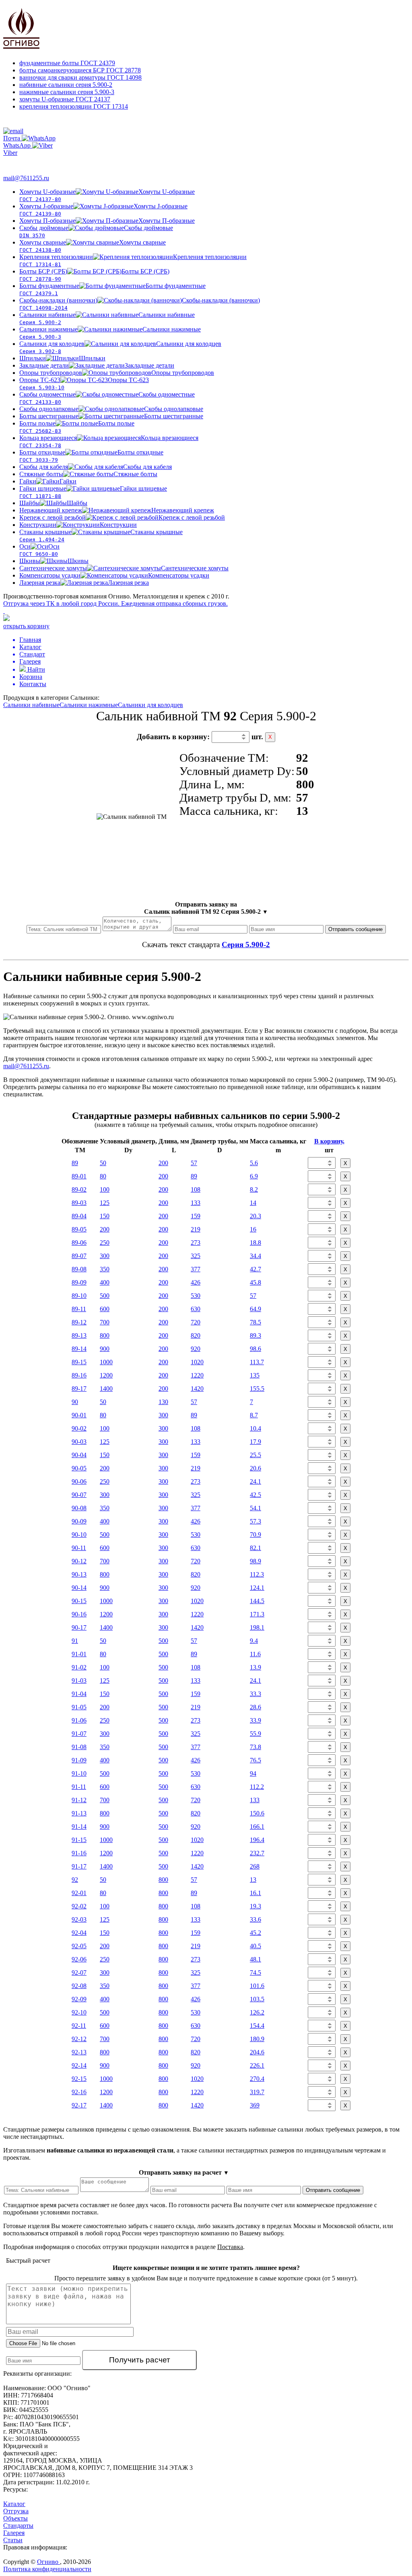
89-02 (79, 1189)
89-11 (79, 1309)
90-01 (79, 1415)
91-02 (79, 1667)
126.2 (257, 2012)
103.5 (257, 1999)
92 (75, 1880)
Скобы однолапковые (111, 409)
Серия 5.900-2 (246, 945)
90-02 (79, 1428)
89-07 (79, 1256)
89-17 (79, 1389)
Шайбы (53, 503)
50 (103, 1163)
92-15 (79, 2079)
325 (196, 1256)
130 (163, 1402)
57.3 (255, 1521)
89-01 (79, 1176)
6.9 (254, 1176)
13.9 (255, 1667)
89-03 (79, 1203)
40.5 (255, 1946)
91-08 (79, 1747)
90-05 (79, 1468)
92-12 (79, 2039)
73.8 (255, 1747)
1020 (197, 1362)
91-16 (79, 1853)
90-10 (79, 1535)
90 (75, 1402)
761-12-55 (36, 122)
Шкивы (54, 561)
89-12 (79, 1322)
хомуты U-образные (65, 99)
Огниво (48, 2562)
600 (105, 1309)
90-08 (79, 1508)
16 (253, 1229)
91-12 (79, 1800)
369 (255, 2105)
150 (105, 1216)
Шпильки (62, 358)
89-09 (79, 1282)
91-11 (79, 1787)
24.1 (255, 1481)
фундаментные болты (67, 63)
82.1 (255, 1548)
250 (105, 1243)
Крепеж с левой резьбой (122, 517)
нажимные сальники (67, 92)
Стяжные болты (88, 474)
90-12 (79, 1561)
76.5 (255, 1760)
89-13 (79, 1335)
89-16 (79, 1375)
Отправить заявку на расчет (184, 2172)
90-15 (79, 1601)
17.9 (255, 1442)
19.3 (255, 1906)
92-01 (79, 1893)
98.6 (255, 1349)
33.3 (255, 1694)
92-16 (79, 2092)
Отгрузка (16, 2511)
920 (196, 1349)
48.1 (255, 1959)
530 (196, 1296)
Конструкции (78, 525)
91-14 (79, 1827)
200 (163, 1163)
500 (105, 1296)
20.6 (255, 1468)
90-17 (79, 1627)
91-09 (79, 1760)
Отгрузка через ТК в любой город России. (115, 603)
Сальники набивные (31, 705)
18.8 (255, 1243)
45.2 (255, 1933)
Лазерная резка (84, 583)
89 (75, 1163)
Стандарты (18, 2526)
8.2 (254, 1189)
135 (255, 1375)
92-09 (79, 1999)
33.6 (255, 1919)
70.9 (255, 1535)
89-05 (79, 1229)
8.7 (254, 1415)
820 (196, 1335)
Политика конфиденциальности (47, 2569)
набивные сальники (66, 85)
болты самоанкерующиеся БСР (80, 70)
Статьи (13, 2540)
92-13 (79, 2052)
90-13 (79, 1574)
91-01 (79, 1654)
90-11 (79, 1548)
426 (196, 1282)
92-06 (79, 1959)
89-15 (79, 1362)
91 (75, 1641)
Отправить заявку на (206, 908)
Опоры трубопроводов (117, 373)
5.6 (254, 1163)
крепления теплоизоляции (74, 106)
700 (105, 1322)
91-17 (79, 1866)
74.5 (255, 1973)
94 (253, 1773)
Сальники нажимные (89, 705)
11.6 (255, 1654)
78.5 (255, 1322)
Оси (39, 550)
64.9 (255, 1309)
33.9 (255, 1720)
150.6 (257, 1813)
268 (255, 1866)
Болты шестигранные (111, 416)
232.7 (257, 1853)
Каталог (14, 2504)
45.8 (255, 1282)
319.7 (257, 2092)
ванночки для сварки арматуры (80, 77)
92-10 (79, 2012)
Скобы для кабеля (96, 467)
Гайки (48, 481)
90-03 (79, 1442)
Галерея (14, 2533)
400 (105, 1282)
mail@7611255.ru (26, 178)
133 (196, 1203)
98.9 (255, 1561)
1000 (106, 1362)
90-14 (79, 1588)
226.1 (257, 2065)
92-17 (79, 2105)
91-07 (79, 1734)
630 (196, 1309)
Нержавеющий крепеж (117, 510)
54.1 (255, 1508)
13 (253, 1880)
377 (196, 1269)
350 (105, 1269)
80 (103, 1176)
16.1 (255, 1893)
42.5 (255, 1495)
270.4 (257, 2079)
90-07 (79, 1495)
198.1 (257, 1627)
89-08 (79, 1269)
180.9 (257, 2039)
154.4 (257, 2026)
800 (105, 1335)
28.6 (255, 1707)
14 (253, 1203)
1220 (197, 1375)
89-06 (79, 1243)
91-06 (79, 1720)
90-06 (79, 1481)
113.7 (257, 1362)
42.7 (255, 1269)
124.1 (257, 1588)
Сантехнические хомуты (124, 568)
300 (105, 1256)
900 (105, 1349)
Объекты (15, 2518)
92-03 (79, 1919)
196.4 (257, 1840)
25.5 (255, 1455)
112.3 (257, 1574)
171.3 (257, 1614)
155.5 (257, 1389)
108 (196, 1189)
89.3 (255, 1335)
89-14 (79, 1349)
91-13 (79, 1813)
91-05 (79, 1707)
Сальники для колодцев (150, 705)
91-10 (79, 1773)
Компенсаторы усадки (114, 575)
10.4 (255, 1428)
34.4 (255, 1256)
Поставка (230, 2247)
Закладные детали (97, 365)
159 (196, 1216)
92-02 (79, 1906)
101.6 (257, 1986)
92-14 (79, 2065)
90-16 (79, 1614)
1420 (197, 1389)
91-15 (79, 1840)
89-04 (79, 1216)
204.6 (257, 2052)
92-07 (79, 1973)
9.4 (254, 1641)
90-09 (79, 1521)
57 (194, 1163)
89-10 (79, 1296)
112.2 (257, 1787)
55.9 (255, 1734)
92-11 (79, 2026)
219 (196, 1229)
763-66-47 (23, 162)
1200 (106, 1375)
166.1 (257, 1827)
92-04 (79, 1933)
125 (105, 1203)
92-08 (79, 1986)
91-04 (79, 1694)
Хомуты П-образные (107, 221)
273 (196, 1243)
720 (196, 1322)
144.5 (257, 1601)
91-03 (79, 1681)
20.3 (255, 1216)
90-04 (79, 1455)
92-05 (79, 1946)
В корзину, (329, 1141)
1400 (106, 1389)
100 (105, 1189)
